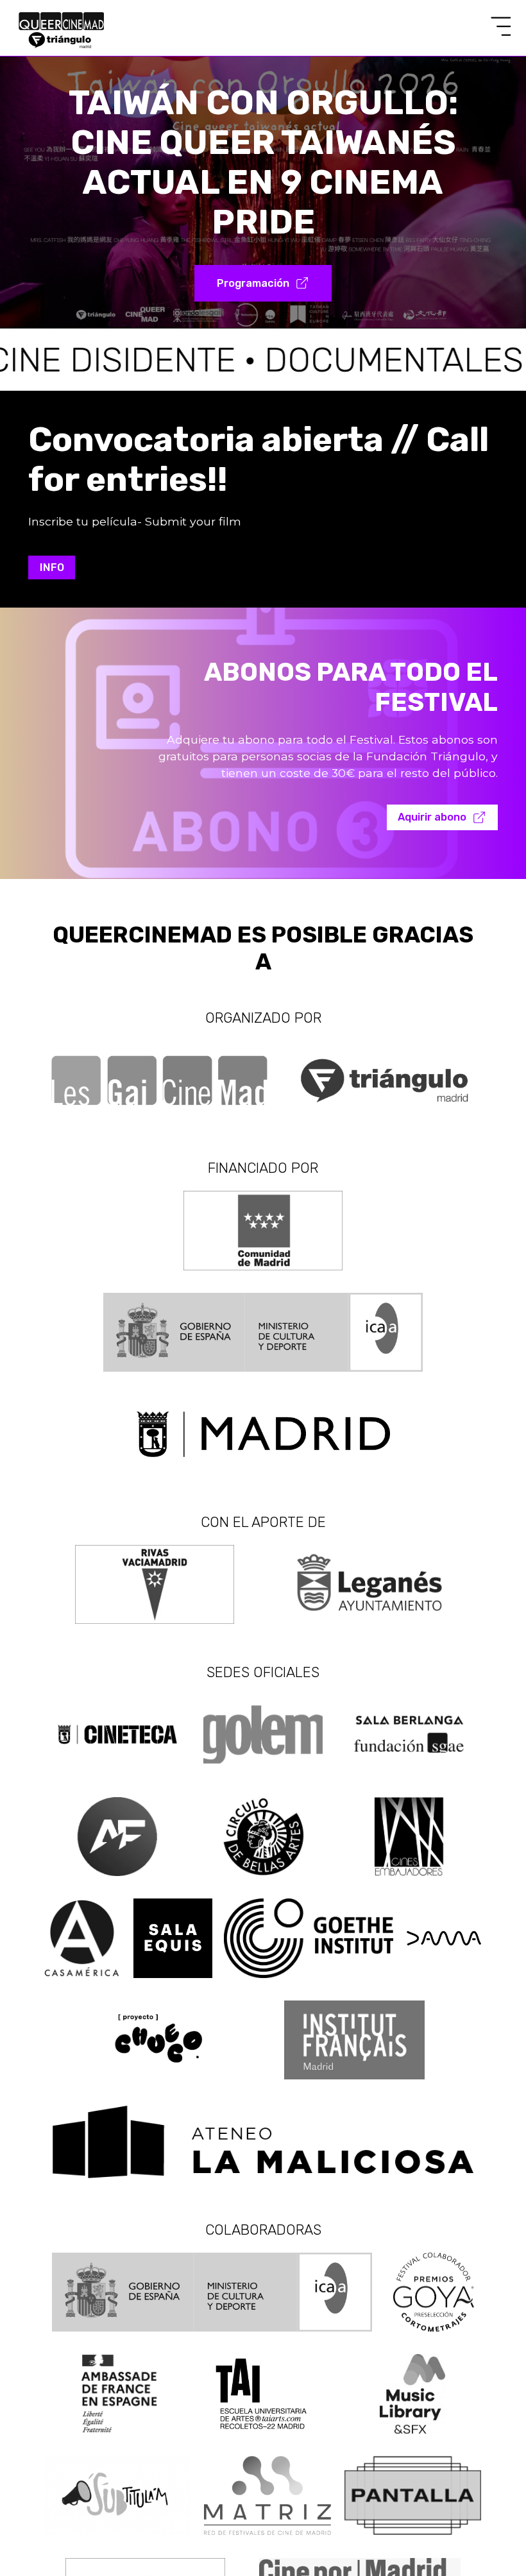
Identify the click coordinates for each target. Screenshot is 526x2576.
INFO (52, 567)
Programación (253, 283)
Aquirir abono (432, 817)
